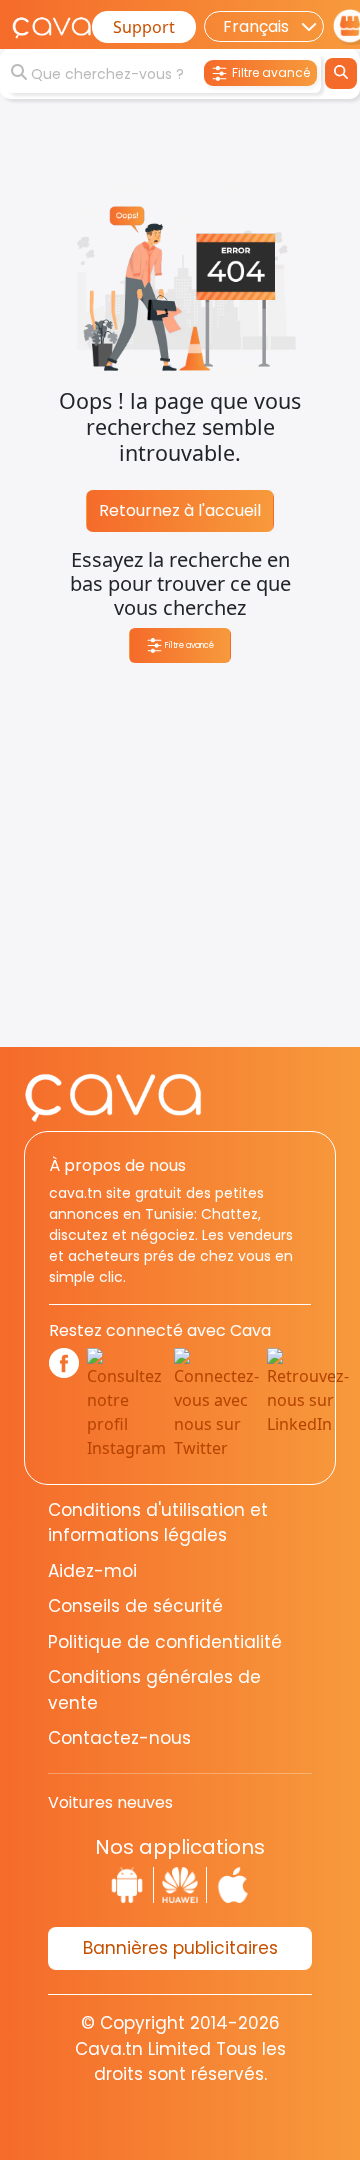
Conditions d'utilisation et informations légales (158, 1523)
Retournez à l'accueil (180, 510)
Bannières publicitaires (180, 1948)
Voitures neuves (110, 1802)
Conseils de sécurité (135, 1606)
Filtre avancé (188, 644)
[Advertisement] (180, 867)
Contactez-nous (119, 1738)
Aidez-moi (92, 1571)
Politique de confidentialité (165, 1642)
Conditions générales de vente (154, 1690)
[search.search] (341, 73)
